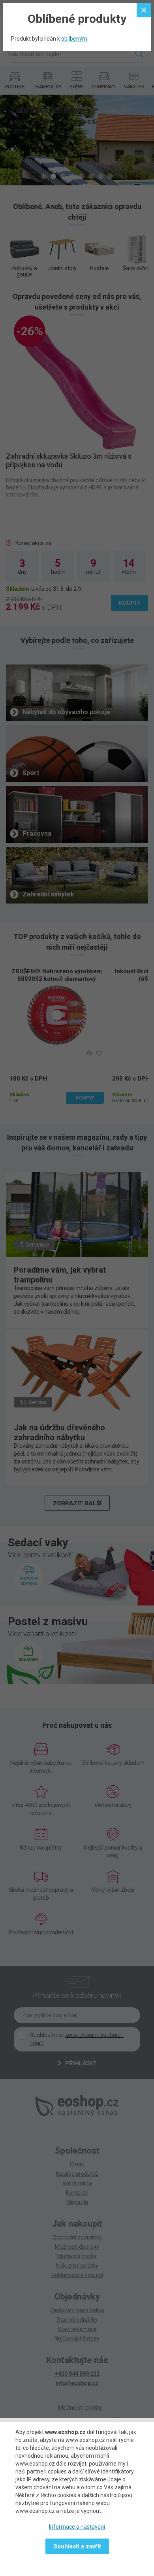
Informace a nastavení (77, 2527)
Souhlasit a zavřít (77, 2546)
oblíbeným (74, 39)
